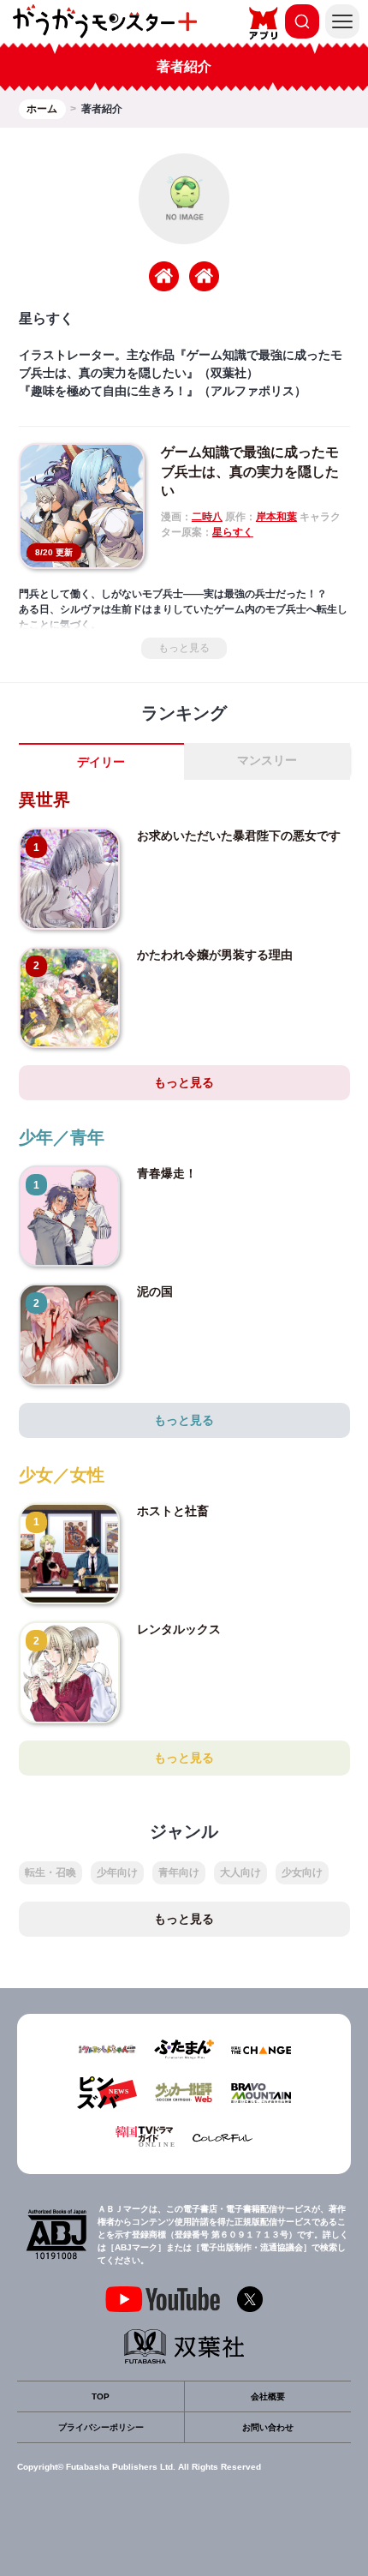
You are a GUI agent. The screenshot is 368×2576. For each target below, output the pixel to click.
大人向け (240, 1872)
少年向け (117, 1872)
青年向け (179, 1872)
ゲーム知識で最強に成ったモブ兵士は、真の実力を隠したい (250, 471)
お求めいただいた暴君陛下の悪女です (239, 836)
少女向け (302, 1872)
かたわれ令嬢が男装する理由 (215, 955)
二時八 (207, 517)
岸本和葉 (276, 517)
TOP (101, 2396)
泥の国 (155, 1291)
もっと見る (184, 648)
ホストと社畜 (173, 1511)
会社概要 (268, 2396)
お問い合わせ (268, 2427)
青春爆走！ (167, 1173)
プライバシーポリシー (101, 2427)
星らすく (233, 532)
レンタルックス (179, 1629)
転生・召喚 (50, 1872)
